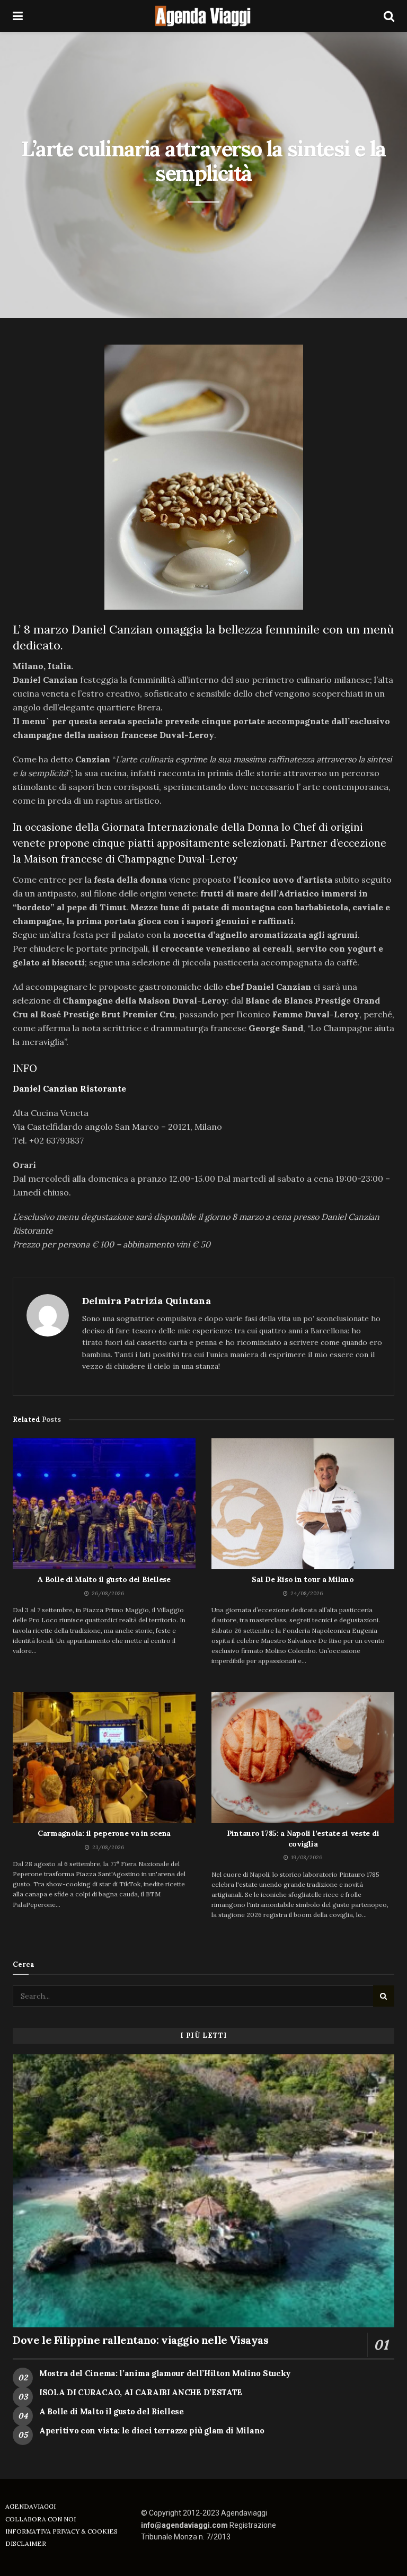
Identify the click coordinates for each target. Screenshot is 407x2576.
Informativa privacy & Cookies (61, 2531)
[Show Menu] (18, 16)
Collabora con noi (41, 2519)
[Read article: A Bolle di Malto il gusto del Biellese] (104, 1504)
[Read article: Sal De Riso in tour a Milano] (303, 1504)
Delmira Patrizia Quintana (147, 1301)
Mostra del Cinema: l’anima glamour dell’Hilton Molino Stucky (165, 2373)
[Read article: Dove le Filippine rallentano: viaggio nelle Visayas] (203, 2191)
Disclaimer (26, 2543)
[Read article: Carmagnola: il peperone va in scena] (104, 1758)
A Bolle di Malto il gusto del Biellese (104, 1579)
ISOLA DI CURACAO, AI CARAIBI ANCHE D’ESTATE (141, 2392)
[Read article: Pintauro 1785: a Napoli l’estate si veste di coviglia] (303, 1758)
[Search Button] (389, 16)
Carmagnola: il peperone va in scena (104, 1833)
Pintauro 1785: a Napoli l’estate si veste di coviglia (303, 1839)
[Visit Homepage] (203, 16)
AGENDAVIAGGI (30, 2506)
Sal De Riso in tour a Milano (303, 1579)
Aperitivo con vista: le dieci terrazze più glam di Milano (152, 2430)
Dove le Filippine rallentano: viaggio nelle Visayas (141, 2340)
